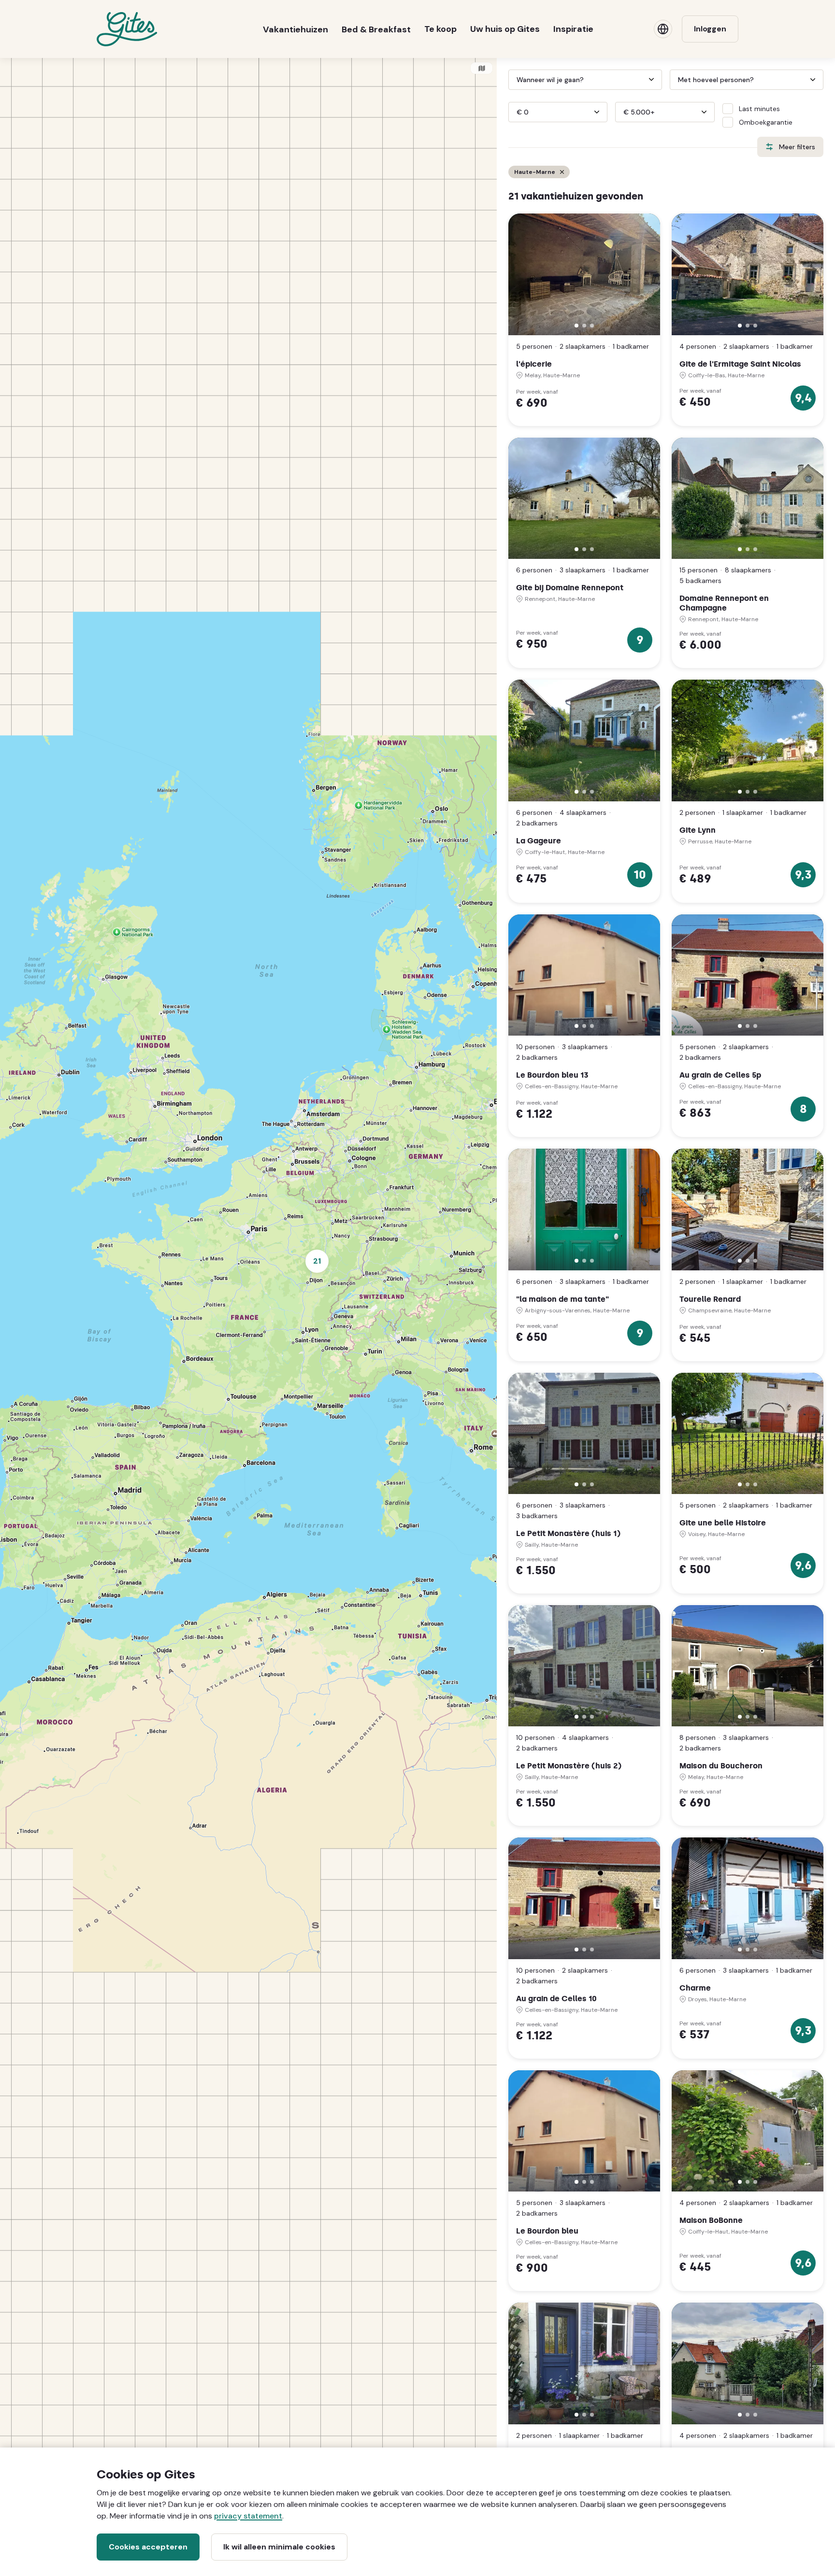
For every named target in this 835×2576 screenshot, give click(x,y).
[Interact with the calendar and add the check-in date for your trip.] (513, 80)
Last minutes (759, 109)
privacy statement (248, 2516)
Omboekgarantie (766, 122)
